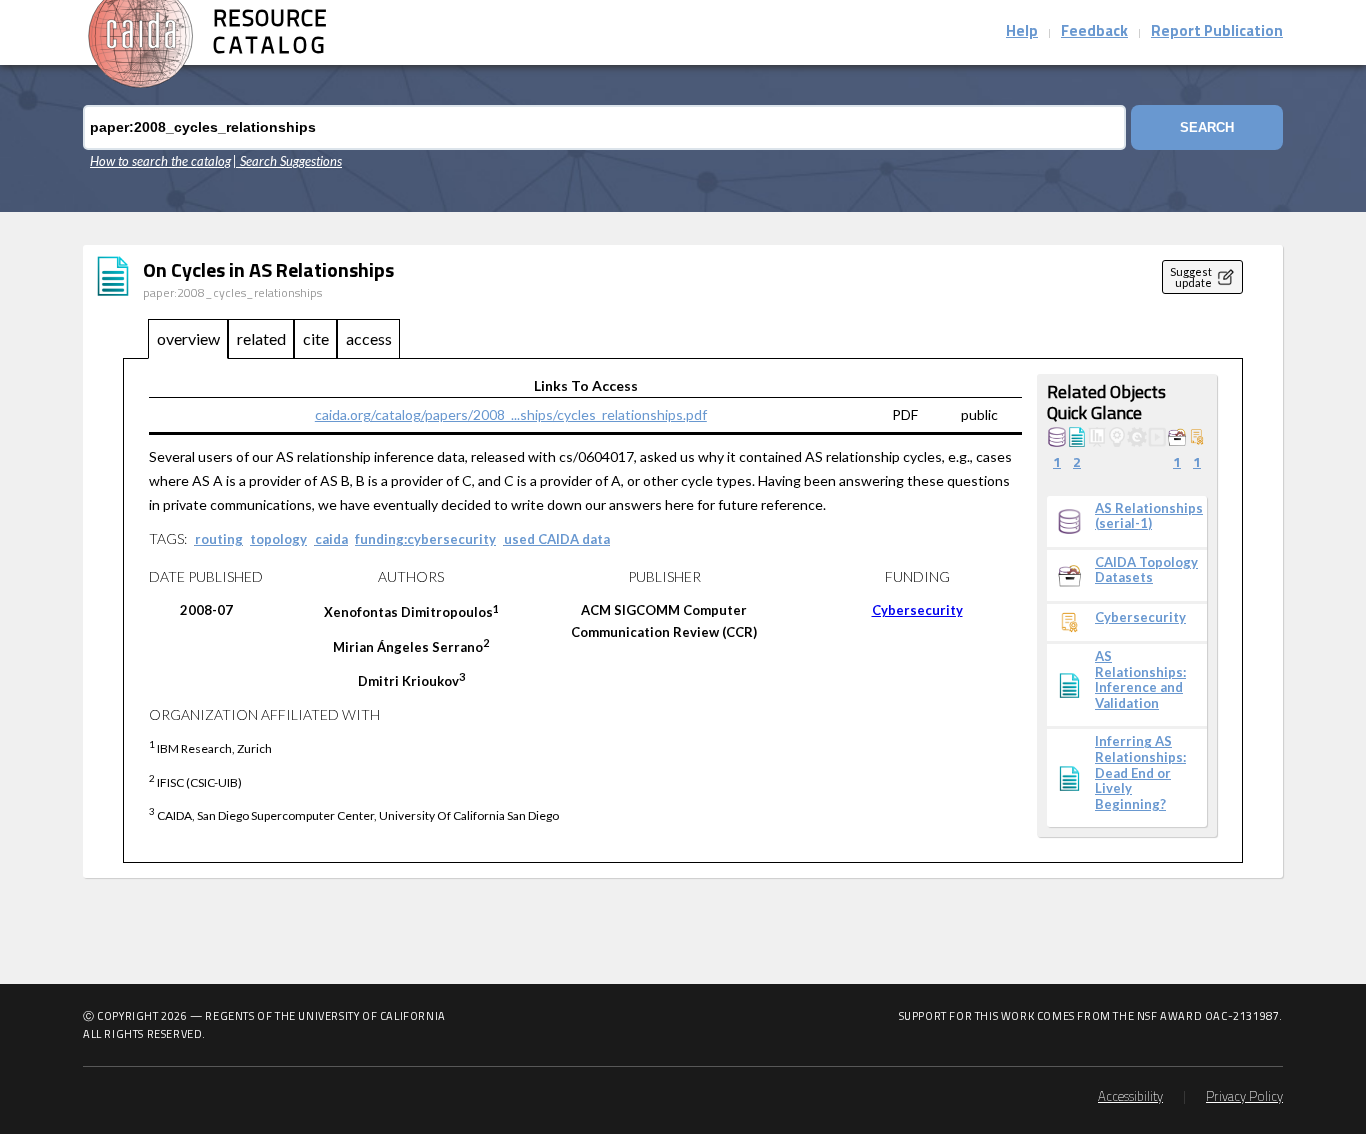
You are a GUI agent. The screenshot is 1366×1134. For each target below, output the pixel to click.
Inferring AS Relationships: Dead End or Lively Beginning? (1140, 772)
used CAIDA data (557, 539)
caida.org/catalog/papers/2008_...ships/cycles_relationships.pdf (511, 414)
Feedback (1094, 32)
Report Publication (1217, 32)
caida (331, 539)
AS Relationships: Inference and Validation (1140, 680)
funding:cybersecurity (425, 539)
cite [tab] (316, 338)
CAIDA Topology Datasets (1146, 570)
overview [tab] (188, 338)
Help (1022, 32)
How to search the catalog (160, 161)
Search (1207, 127)
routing (219, 539)
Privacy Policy (1244, 1097)
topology (278, 539)
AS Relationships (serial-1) (1149, 516)
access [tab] (369, 338)
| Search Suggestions (287, 161)
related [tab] (261, 338)
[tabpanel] (683, 611)
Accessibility (1130, 1097)
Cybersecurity (917, 610)
